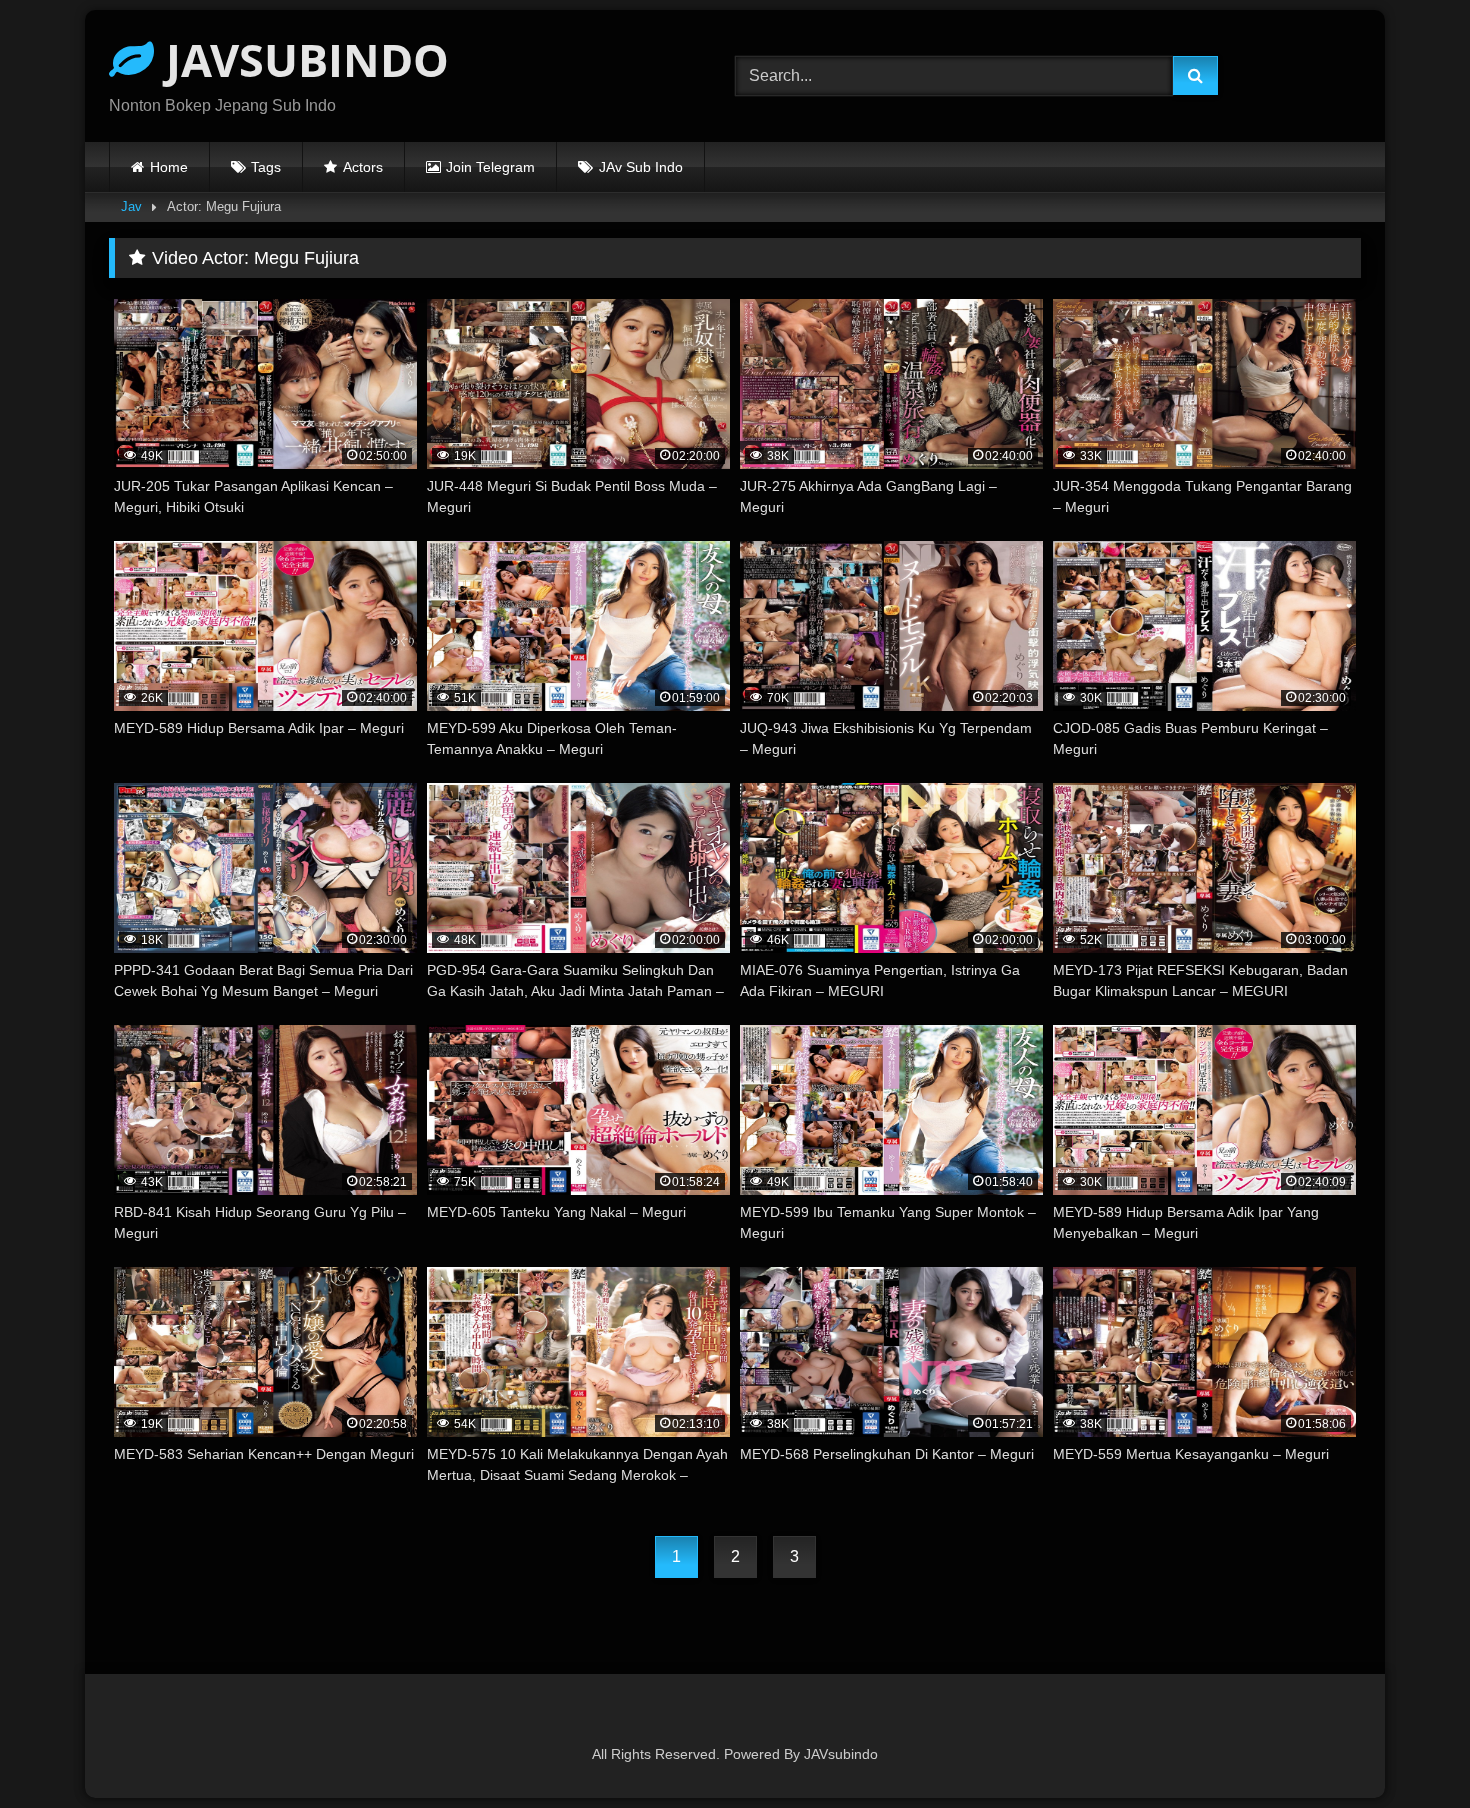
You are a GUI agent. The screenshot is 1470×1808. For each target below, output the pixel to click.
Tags (266, 167)
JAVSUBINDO (301, 59)
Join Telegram (490, 167)
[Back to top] (1408, 1748)
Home (169, 167)
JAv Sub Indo (641, 167)
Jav (131, 206)
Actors (363, 167)
